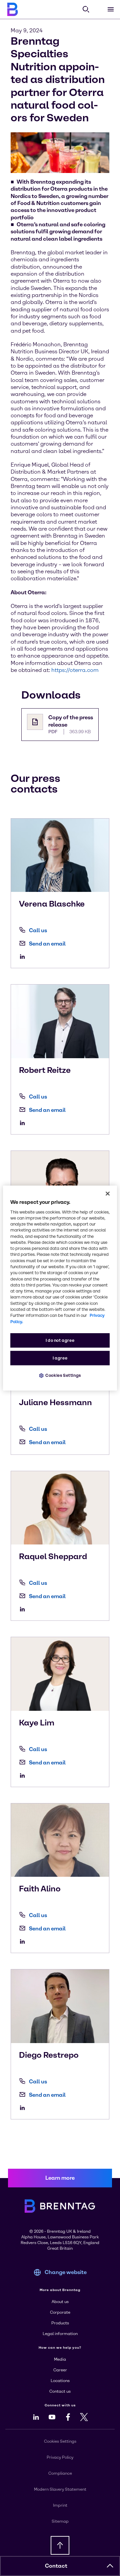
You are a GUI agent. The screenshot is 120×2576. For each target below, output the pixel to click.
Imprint (60, 2505)
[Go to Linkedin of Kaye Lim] (24, 1775)
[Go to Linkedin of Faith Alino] (24, 1941)
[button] (110, 2566)
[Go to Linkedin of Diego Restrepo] (24, 2108)
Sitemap (60, 2521)
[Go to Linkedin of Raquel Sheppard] (24, 1609)
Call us (38, 930)
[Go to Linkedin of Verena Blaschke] (24, 957)
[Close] (108, 1194)
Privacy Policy (60, 2457)
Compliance (60, 2473)
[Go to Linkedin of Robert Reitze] (24, 1123)
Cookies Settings (63, 1375)
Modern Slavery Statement (60, 2489)
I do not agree (60, 1340)
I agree (60, 1358)
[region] (60, 1288)
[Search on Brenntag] (86, 9)
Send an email (47, 944)
